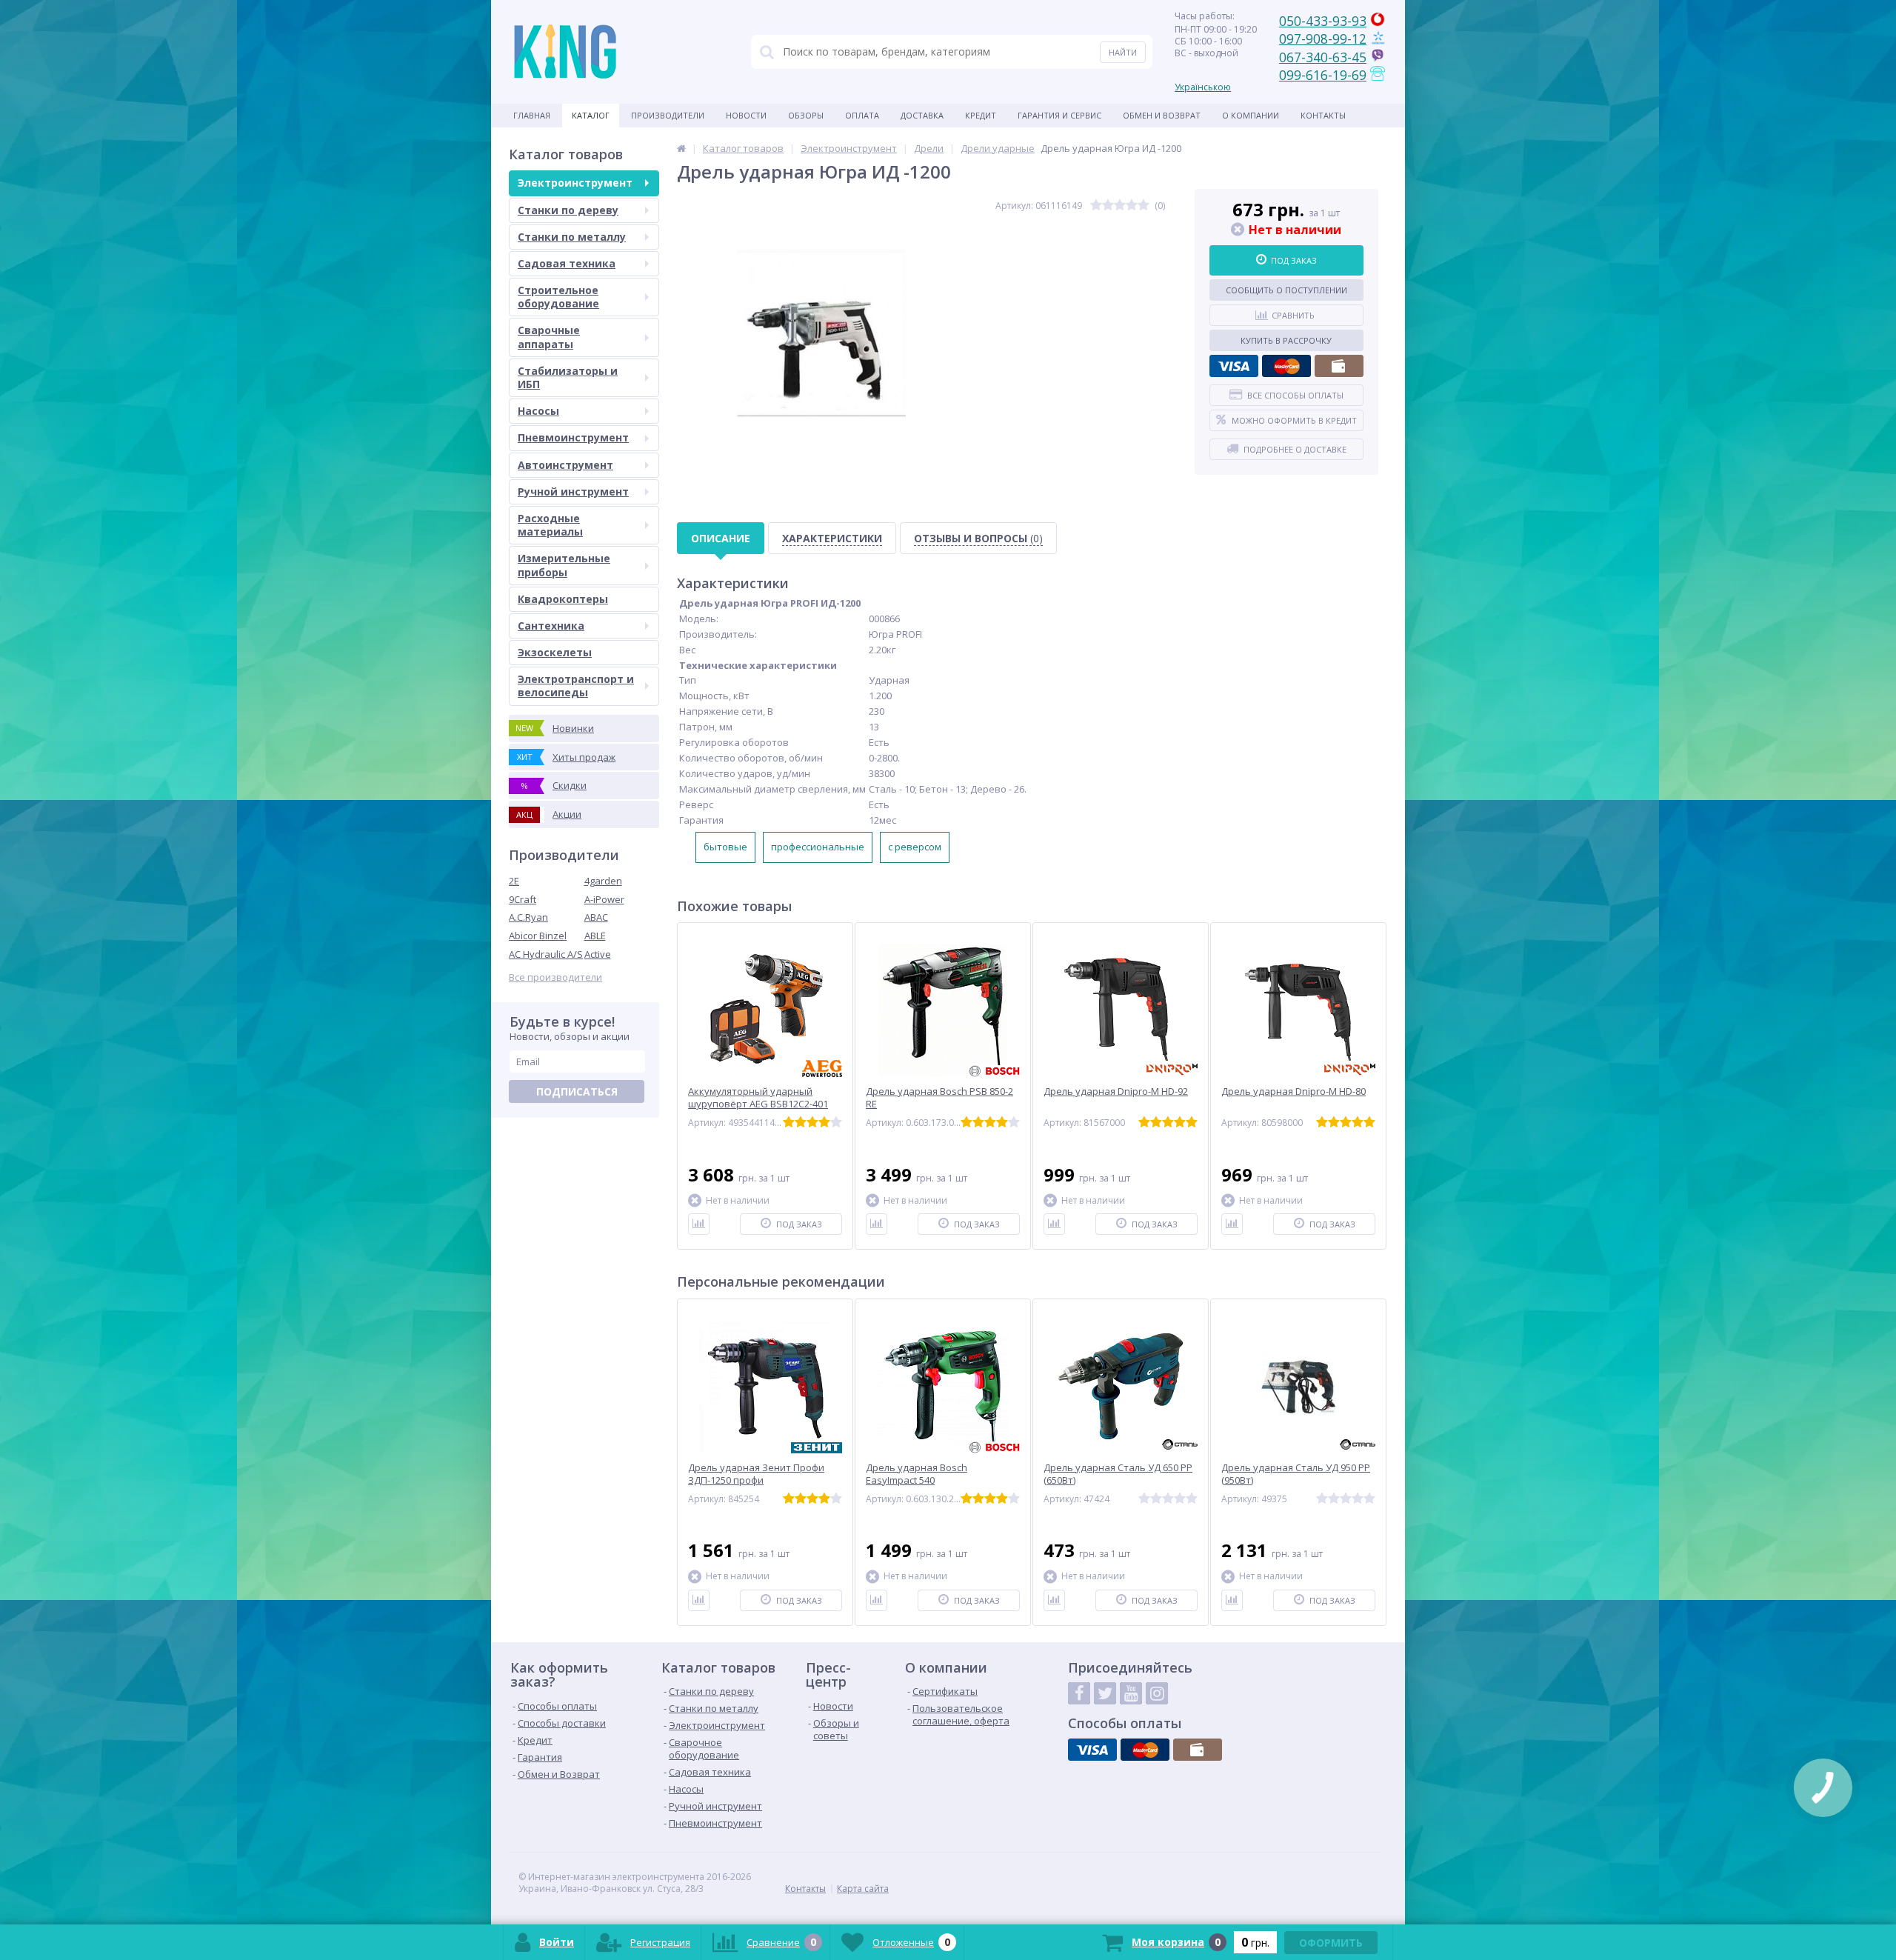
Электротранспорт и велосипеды (576, 686)
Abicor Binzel (538, 936)
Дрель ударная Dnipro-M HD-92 (1116, 1091)
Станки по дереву (568, 210)
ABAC (596, 917)
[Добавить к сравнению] (699, 1224)
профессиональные (818, 847)
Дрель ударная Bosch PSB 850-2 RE (939, 1098)
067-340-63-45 (1323, 57)
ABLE (595, 936)
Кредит (981, 115)
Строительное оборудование (558, 297)
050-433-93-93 (1323, 21)
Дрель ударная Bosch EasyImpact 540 (917, 1474)
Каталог (591, 115)
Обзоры (806, 115)
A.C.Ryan (528, 917)
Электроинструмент (575, 183)
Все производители (555, 977)
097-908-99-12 (1323, 39)
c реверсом (915, 847)
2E (514, 881)
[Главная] (681, 148)
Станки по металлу (572, 237)
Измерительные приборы (564, 565)
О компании (1251, 115)
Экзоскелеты (555, 652)
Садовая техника (567, 263)
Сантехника (551, 626)
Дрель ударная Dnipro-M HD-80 (1294, 1091)
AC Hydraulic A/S (546, 954)
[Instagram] (1157, 1693)
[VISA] (1234, 366)
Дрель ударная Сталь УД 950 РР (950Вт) (1296, 1474)
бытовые (725, 847)
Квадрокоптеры (563, 599)
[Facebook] (1079, 1693)
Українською (1203, 87)
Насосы (538, 411)
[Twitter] (1105, 1693)
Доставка (922, 115)
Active (598, 954)
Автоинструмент (565, 465)
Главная (532, 115)
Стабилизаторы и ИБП (568, 377)
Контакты (1323, 115)
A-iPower (604, 899)
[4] (1132, 206)
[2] (1108, 206)
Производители (668, 115)
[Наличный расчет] (1339, 366)
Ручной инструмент (573, 491)
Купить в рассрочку (1286, 340)
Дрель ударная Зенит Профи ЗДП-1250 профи (756, 1474)
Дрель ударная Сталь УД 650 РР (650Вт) (1118, 1474)
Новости (746, 115)
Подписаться (577, 1091)
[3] (1120, 206)
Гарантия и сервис (1059, 115)
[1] (1096, 206)
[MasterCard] (1286, 366)
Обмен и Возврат (1162, 115)
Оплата (862, 115)
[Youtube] (1131, 1693)
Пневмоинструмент (573, 437)
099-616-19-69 (1323, 75)
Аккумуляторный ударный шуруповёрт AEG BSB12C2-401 (758, 1098)
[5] (1144, 206)
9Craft (523, 899)
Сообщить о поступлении (1286, 290)
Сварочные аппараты (549, 337)
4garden (603, 881)
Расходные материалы (550, 525)
